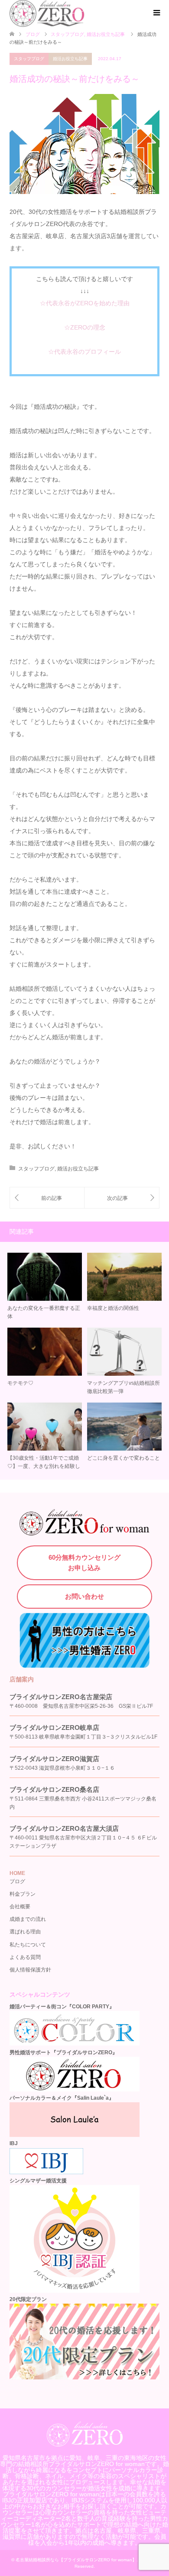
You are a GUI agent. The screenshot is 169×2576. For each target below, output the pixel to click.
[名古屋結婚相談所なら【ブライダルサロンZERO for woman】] (85, 2443)
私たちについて (28, 1945)
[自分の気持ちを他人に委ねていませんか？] (47, 1198)
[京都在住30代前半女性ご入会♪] (122, 1198)
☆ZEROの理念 (85, 327)
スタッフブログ (29, 59)
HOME (17, 1873)
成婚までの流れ (28, 1919)
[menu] (156, 13)
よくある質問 (25, 1957)
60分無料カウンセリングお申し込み (84, 1563)
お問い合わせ (84, 1596)
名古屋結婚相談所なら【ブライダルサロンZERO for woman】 (76, 2560)
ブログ (33, 34)
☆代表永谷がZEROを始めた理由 (85, 303)
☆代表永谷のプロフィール (84, 352)
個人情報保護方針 (30, 1970)
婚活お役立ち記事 (70, 59)
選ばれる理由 (25, 1932)
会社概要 (20, 1907)
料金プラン (23, 1894)
